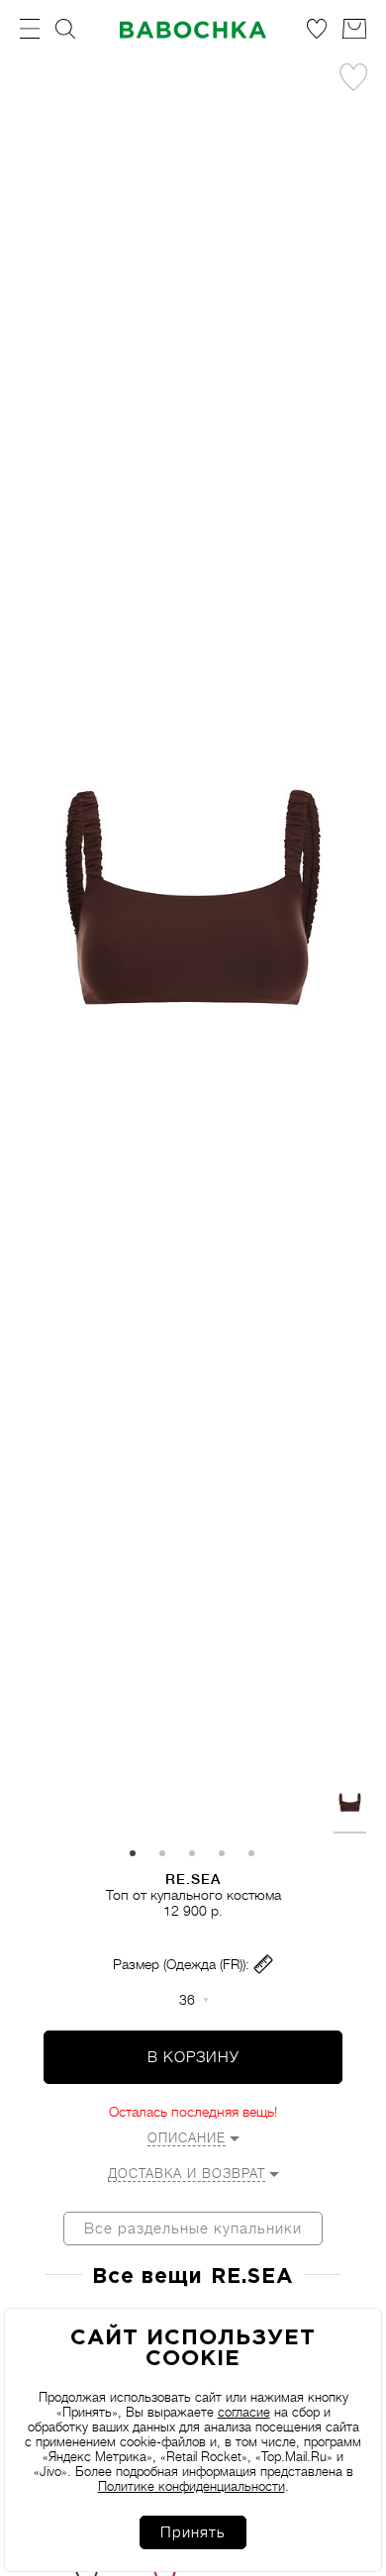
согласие (244, 2412)
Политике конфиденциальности (192, 2486)
